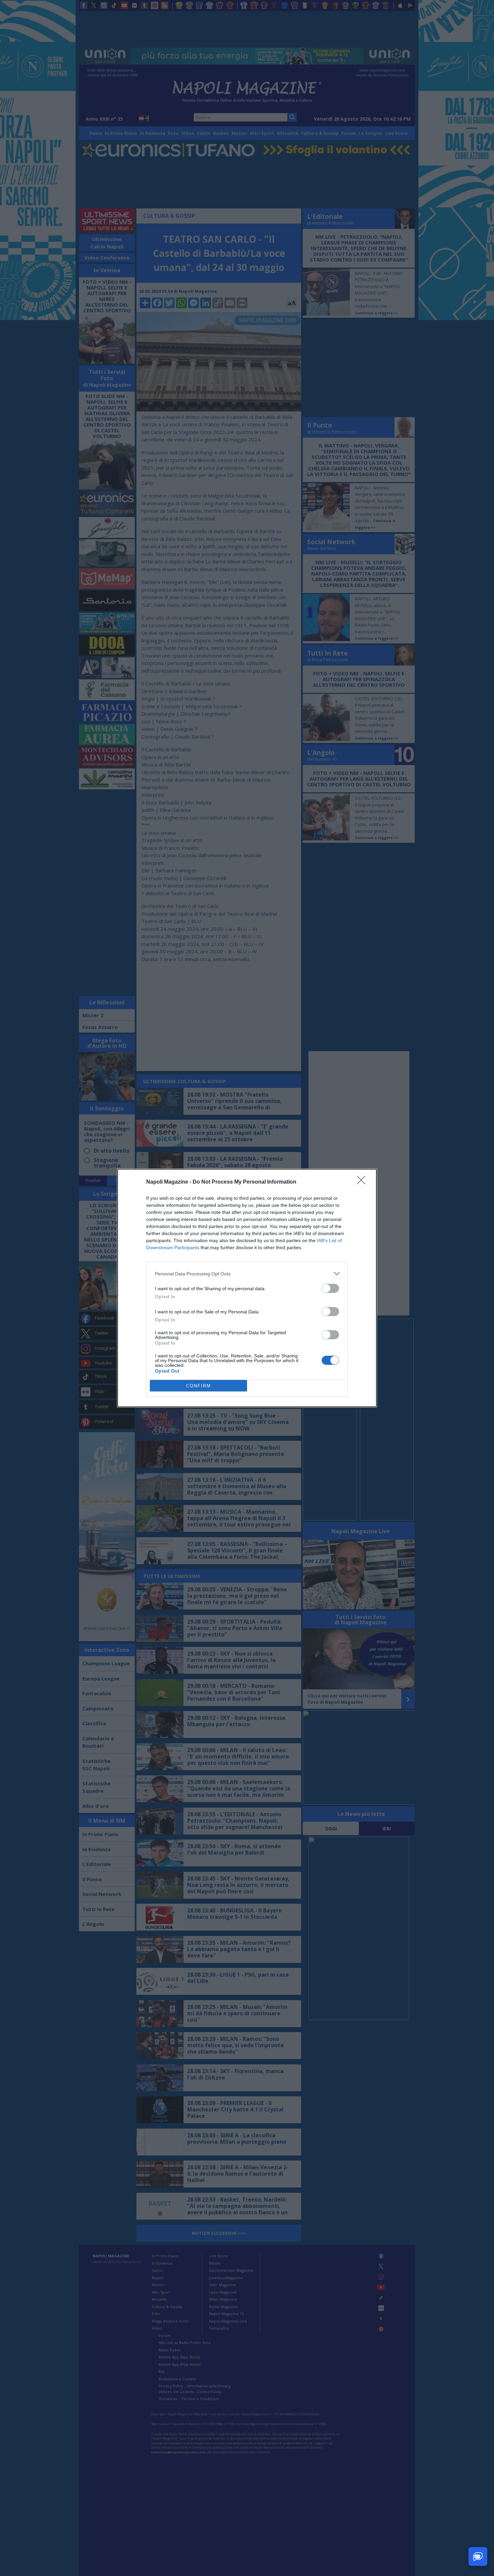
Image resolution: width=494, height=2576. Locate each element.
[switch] (330, 1288)
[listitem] (247, 1274)
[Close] (363, 1182)
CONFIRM (199, 1386)
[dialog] (247, 1288)
